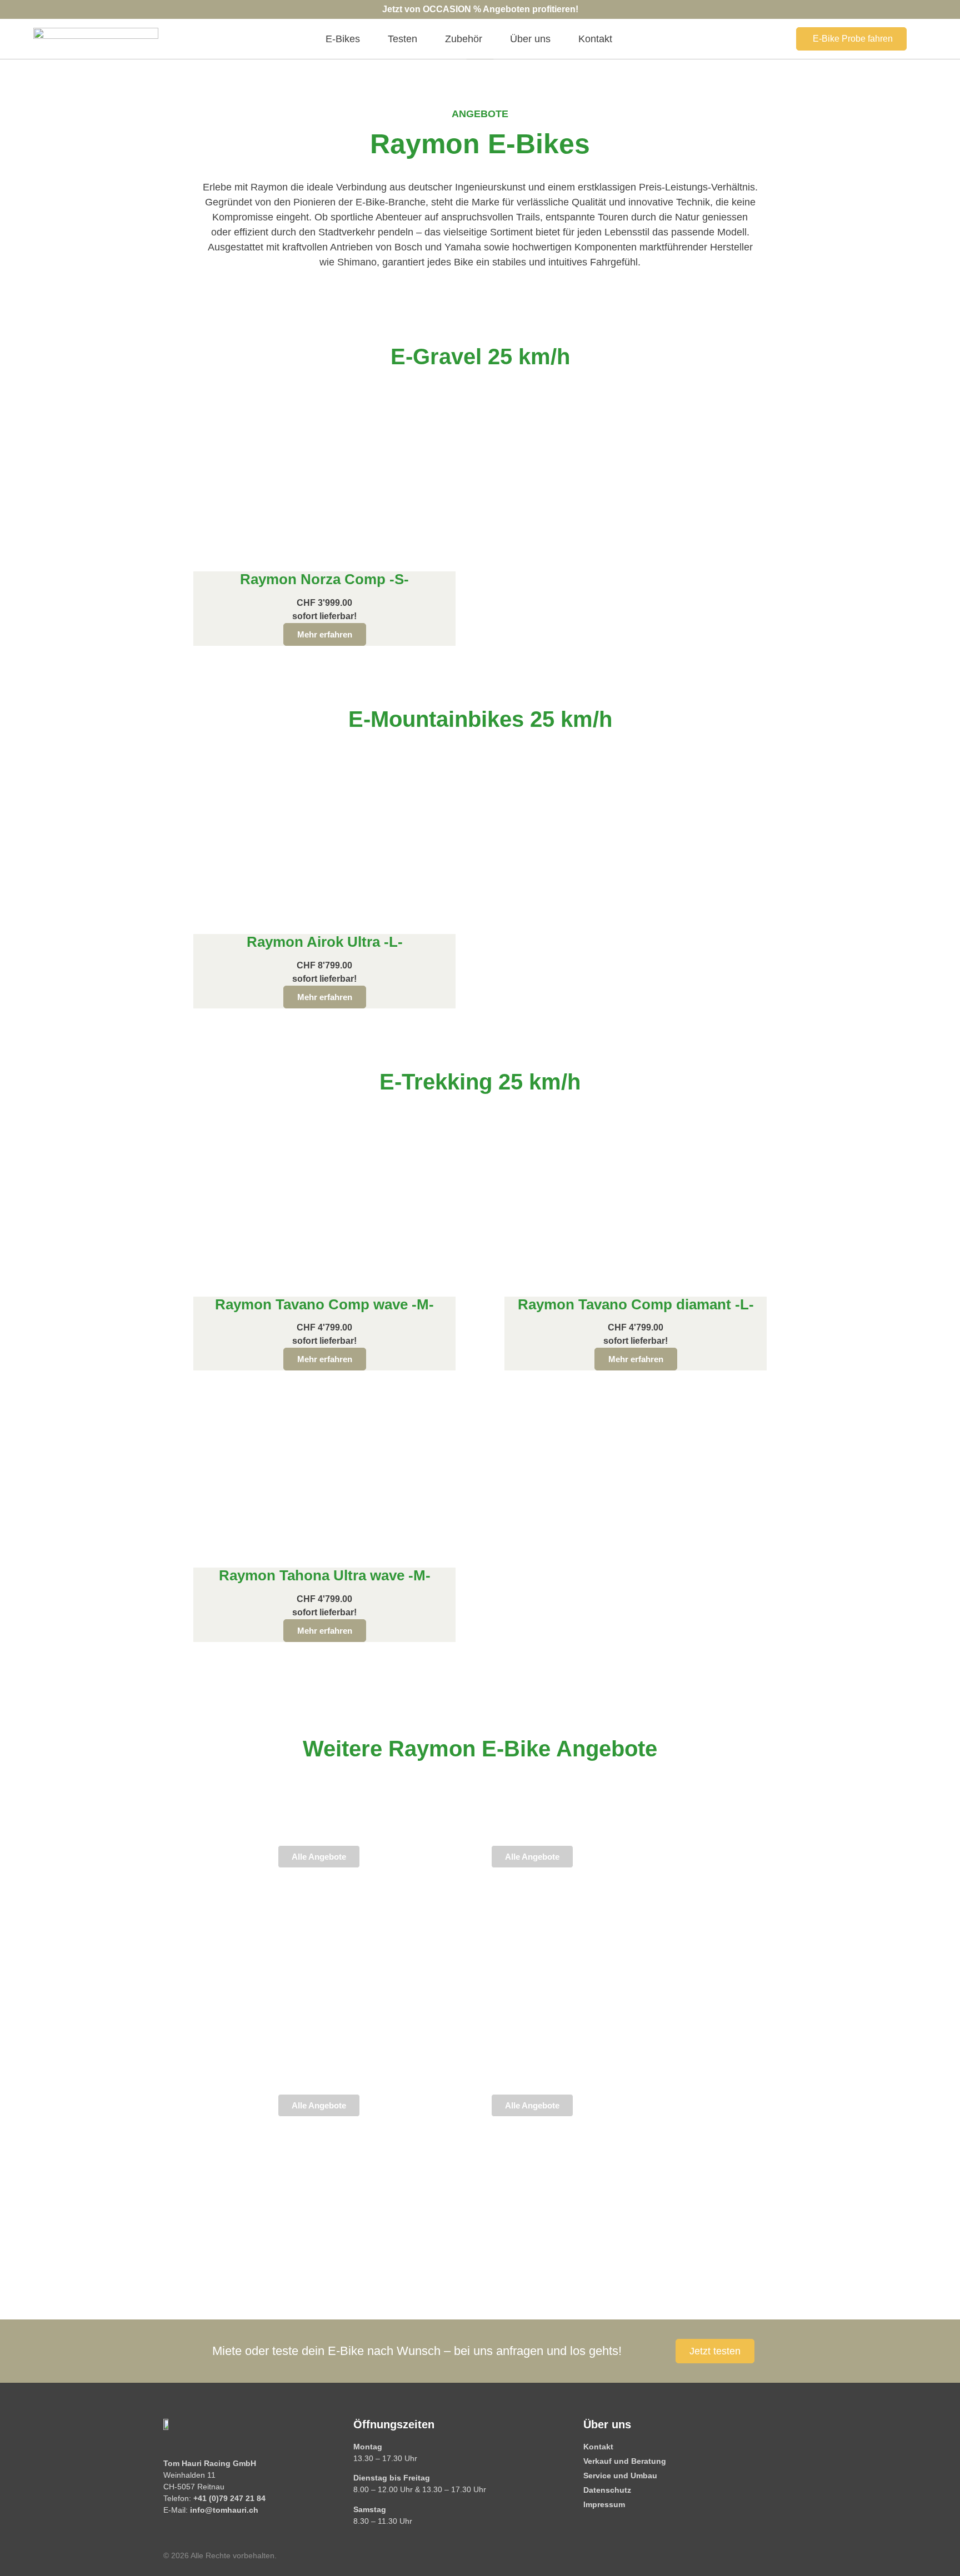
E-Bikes (343, 39)
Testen (402, 39)
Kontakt (595, 39)
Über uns (530, 39)
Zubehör (464, 39)
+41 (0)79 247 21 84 (229, 2498)
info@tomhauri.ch (224, 2510)
